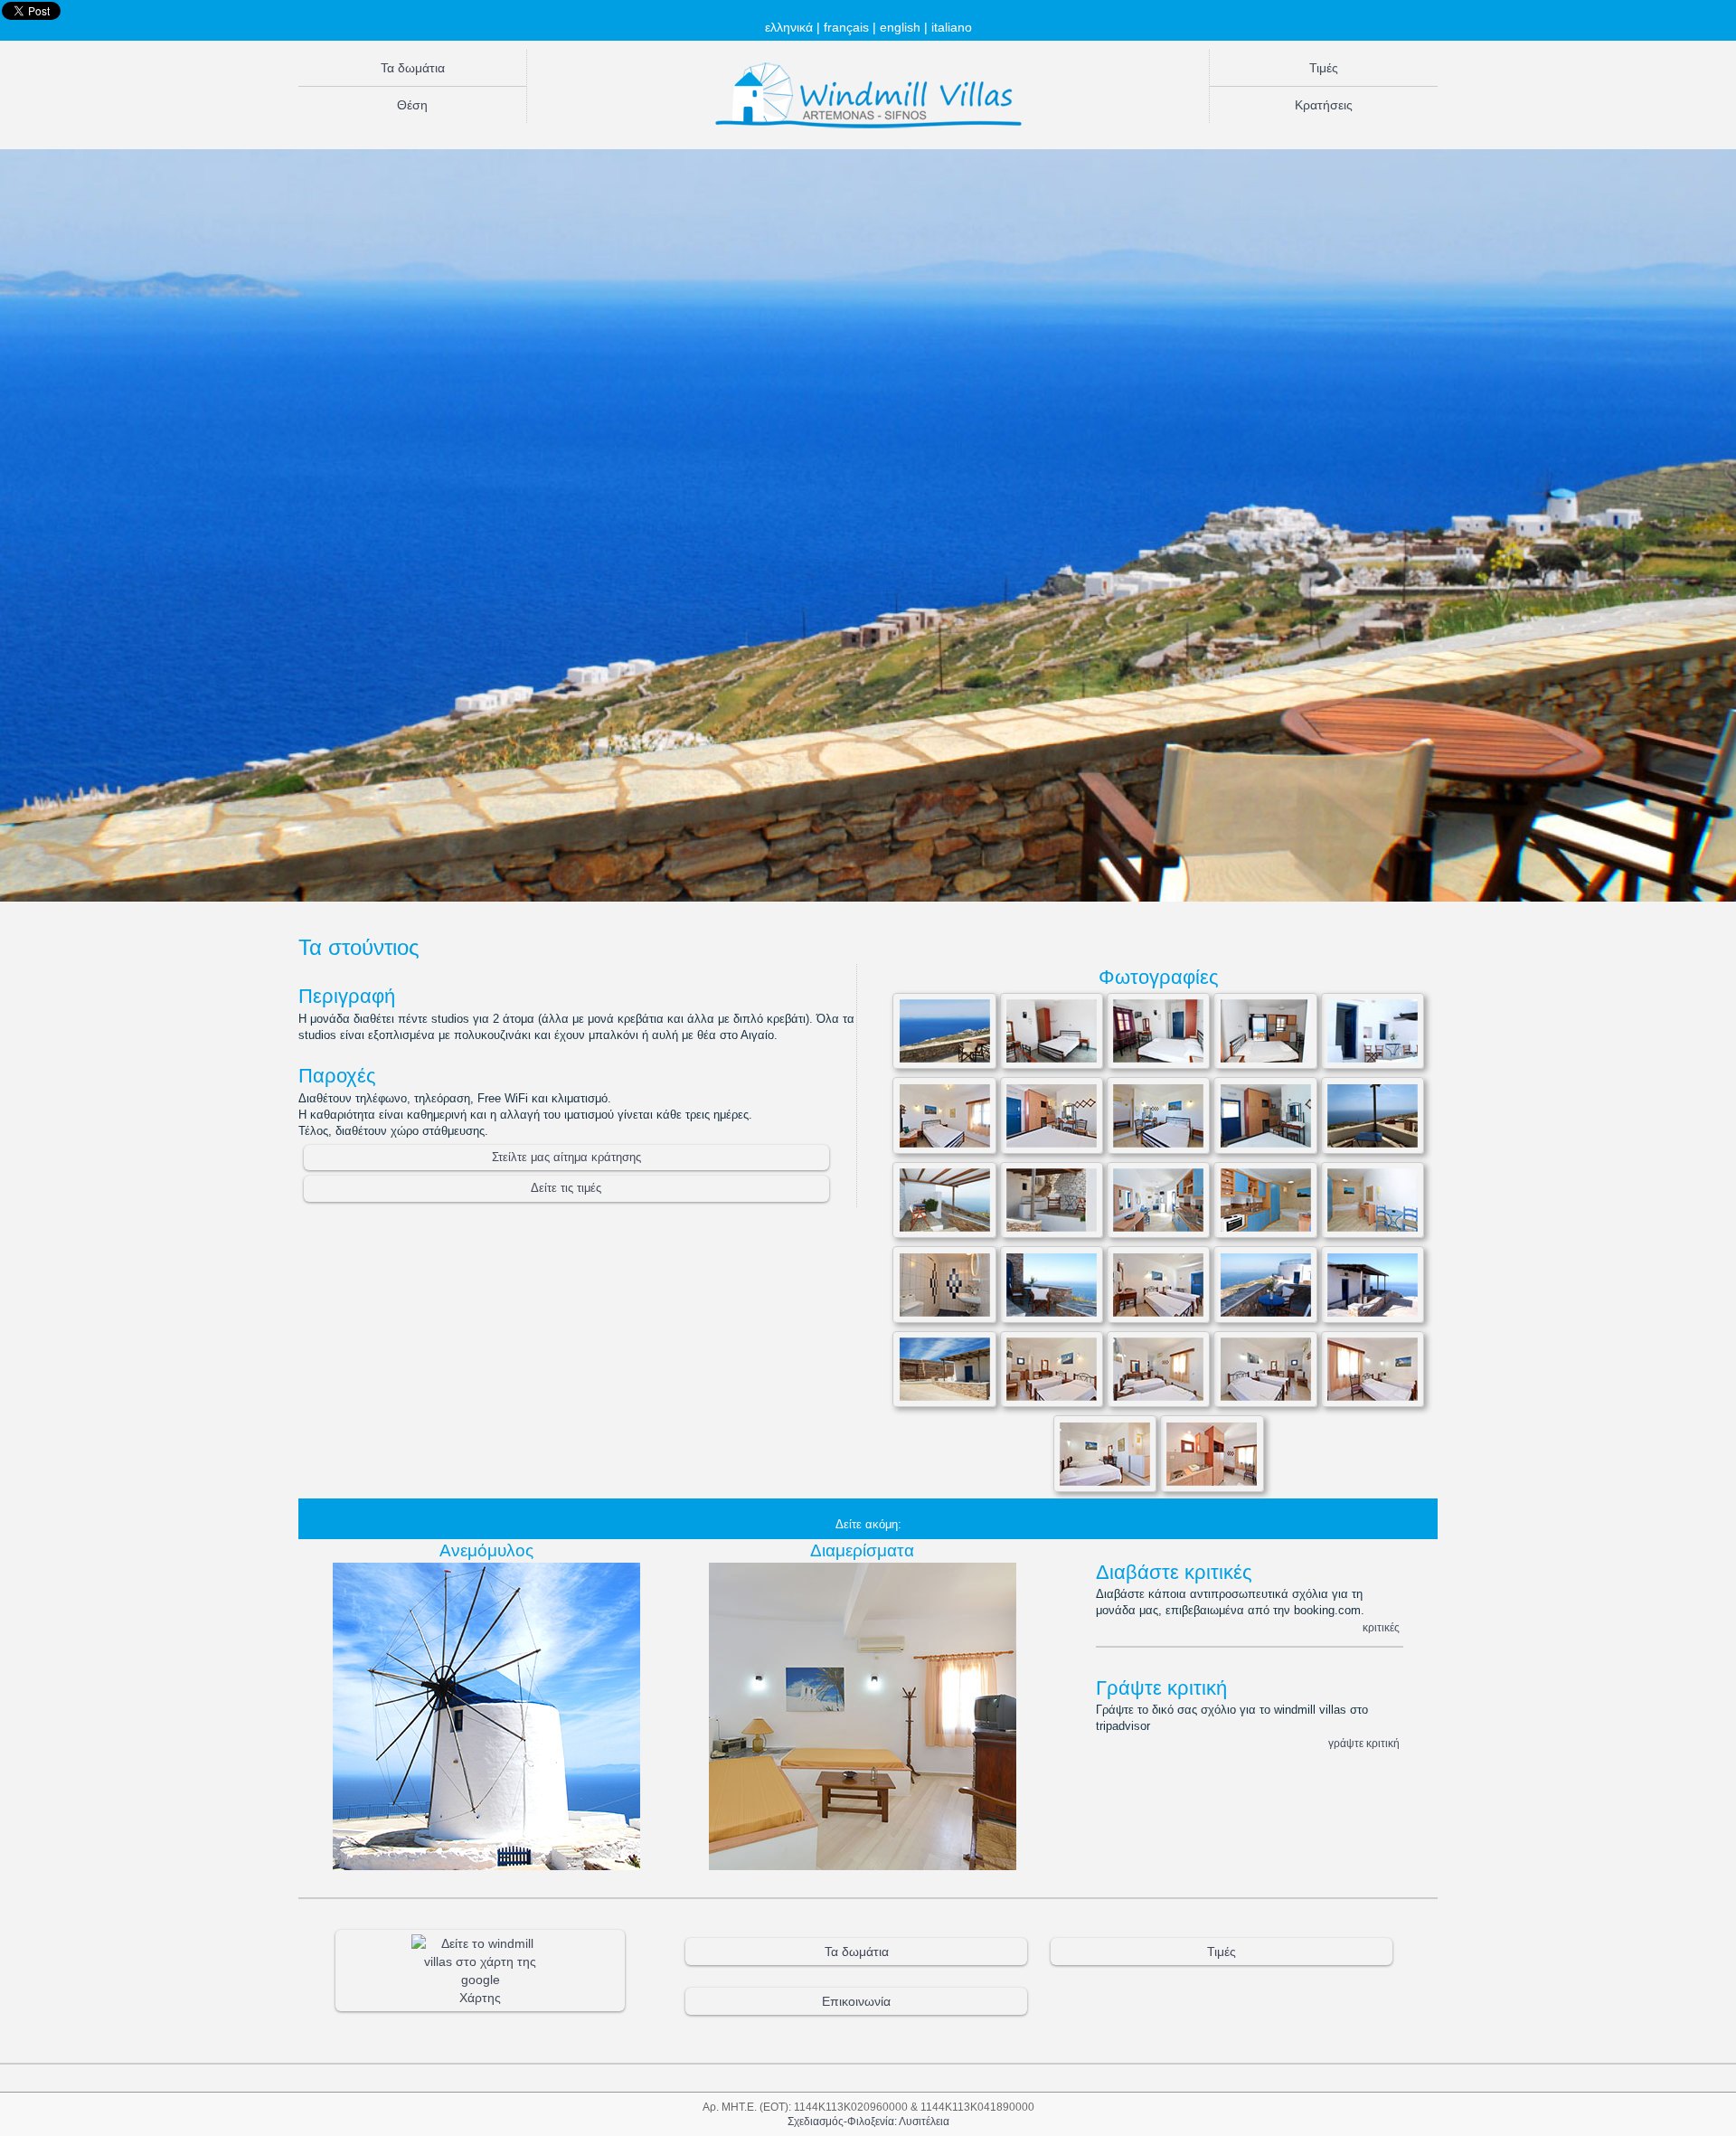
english (900, 27)
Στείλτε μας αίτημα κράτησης (566, 1157)
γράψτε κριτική (1364, 1744)
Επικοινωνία (856, 2001)
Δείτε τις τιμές (566, 1188)
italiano (952, 27)
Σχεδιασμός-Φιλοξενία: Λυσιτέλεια (868, 2122)
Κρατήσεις (1324, 105)
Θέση (412, 105)
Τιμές (1324, 68)
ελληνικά (789, 27)
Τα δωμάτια (413, 68)
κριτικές (1381, 1628)
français (846, 27)
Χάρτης (480, 1998)
